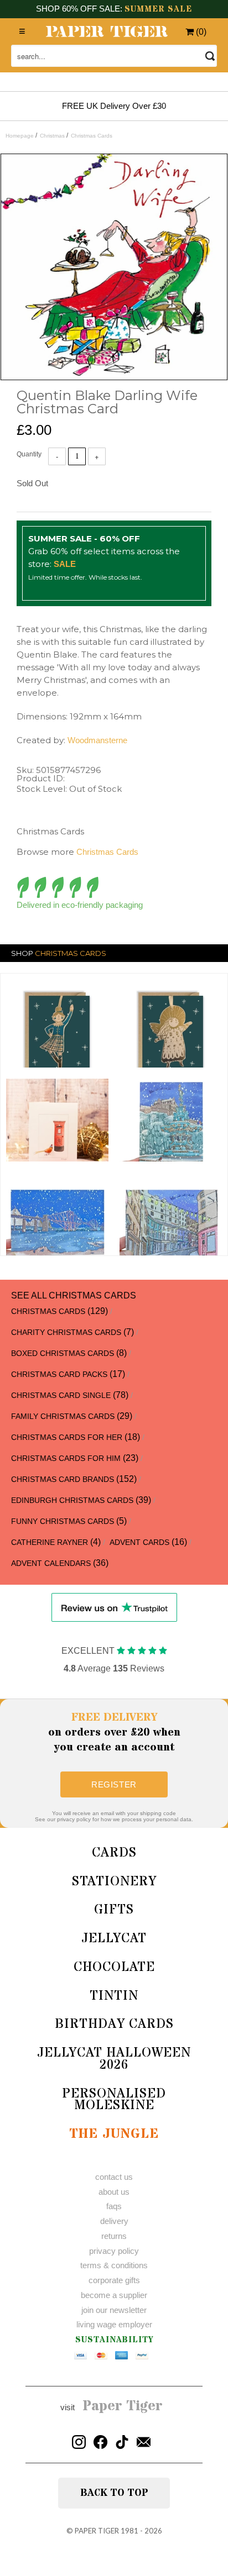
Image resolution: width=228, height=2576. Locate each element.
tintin (114, 1996)
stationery (114, 1882)
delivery (114, 2221)
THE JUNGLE (114, 2134)
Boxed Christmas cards (63, 1353)
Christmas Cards (107, 852)
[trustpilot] (114, 1607)
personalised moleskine (114, 2100)
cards (114, 1853)
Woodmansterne (97, 740)
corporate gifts (114, 2280)
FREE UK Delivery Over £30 (114, 106)
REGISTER (114, 1784)
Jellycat (114, 1939)
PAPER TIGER (97, 2531)
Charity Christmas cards (66, 1332)
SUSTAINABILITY (114, 2340)
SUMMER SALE (158, 9)
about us (114, 2192)
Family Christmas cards (63, 1416)
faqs (114, 2206)
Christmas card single (61, 1395)
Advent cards (139, 1542)
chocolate (114, 1967)
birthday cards (114, 2024)
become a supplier (114, 2295)
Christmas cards (48, 1311)
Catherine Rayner (50, 1542)
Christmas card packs (59, 1374)
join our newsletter (114, 2310)
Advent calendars (51, 1563)
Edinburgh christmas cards (72, 1500)
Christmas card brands (63, 1479)
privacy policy (114, 2251)
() (200, 32)
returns (114, 2236)
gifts (114, 1910)
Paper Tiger (123, 2406)
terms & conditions (114, 2265)
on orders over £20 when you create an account (114, 1733)
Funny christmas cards (63, 1521)
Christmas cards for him (66, 1458)
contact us (114, 2177)
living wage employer (114, 2324)
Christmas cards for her (67, 1437)
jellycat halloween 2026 (114, 2059)
